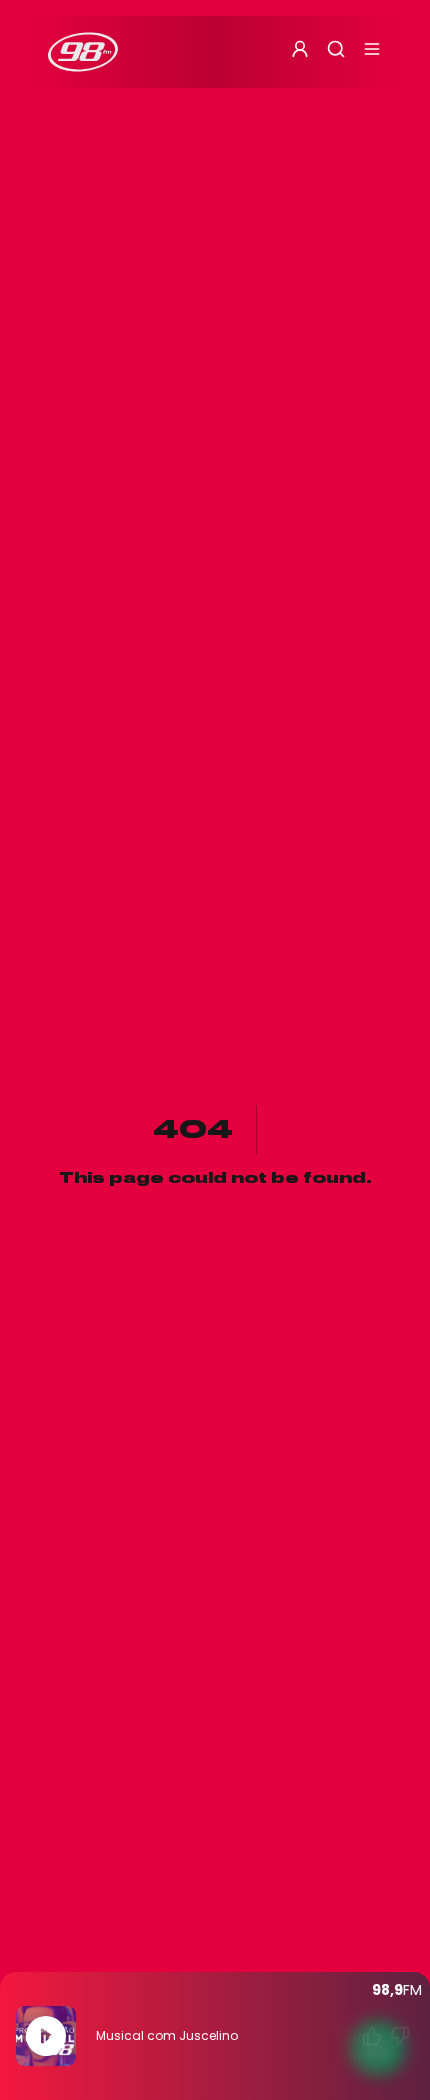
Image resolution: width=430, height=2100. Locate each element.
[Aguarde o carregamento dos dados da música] (372, 2036)
